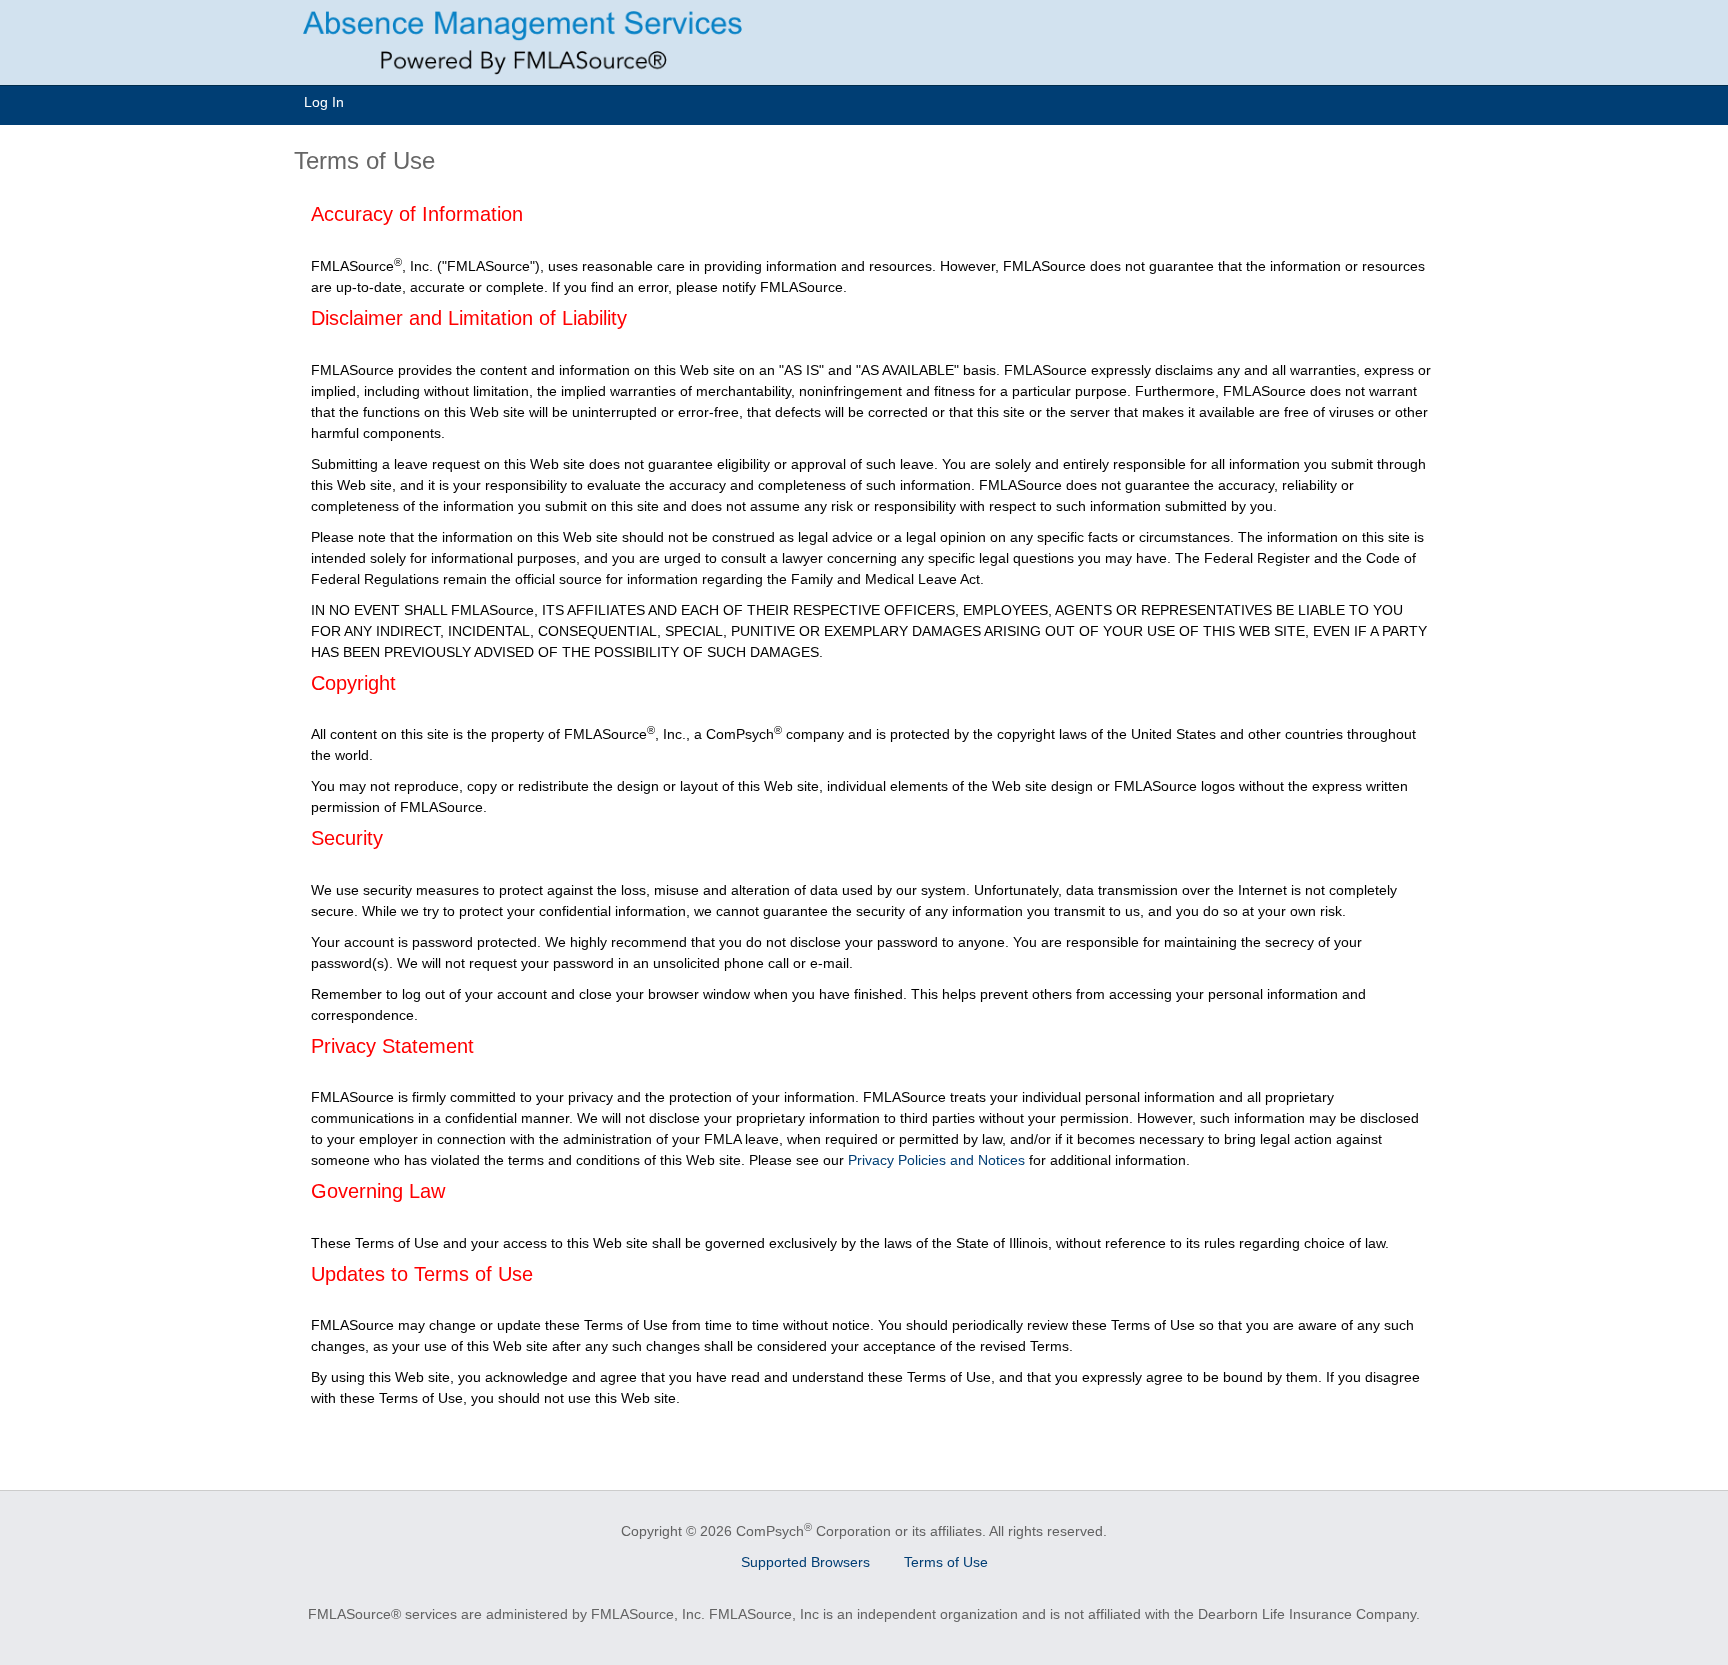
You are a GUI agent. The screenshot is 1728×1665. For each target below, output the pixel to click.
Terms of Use (946, 1562)
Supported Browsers (805, 1562)
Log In (324, 102)
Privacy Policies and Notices (936, 1160)
